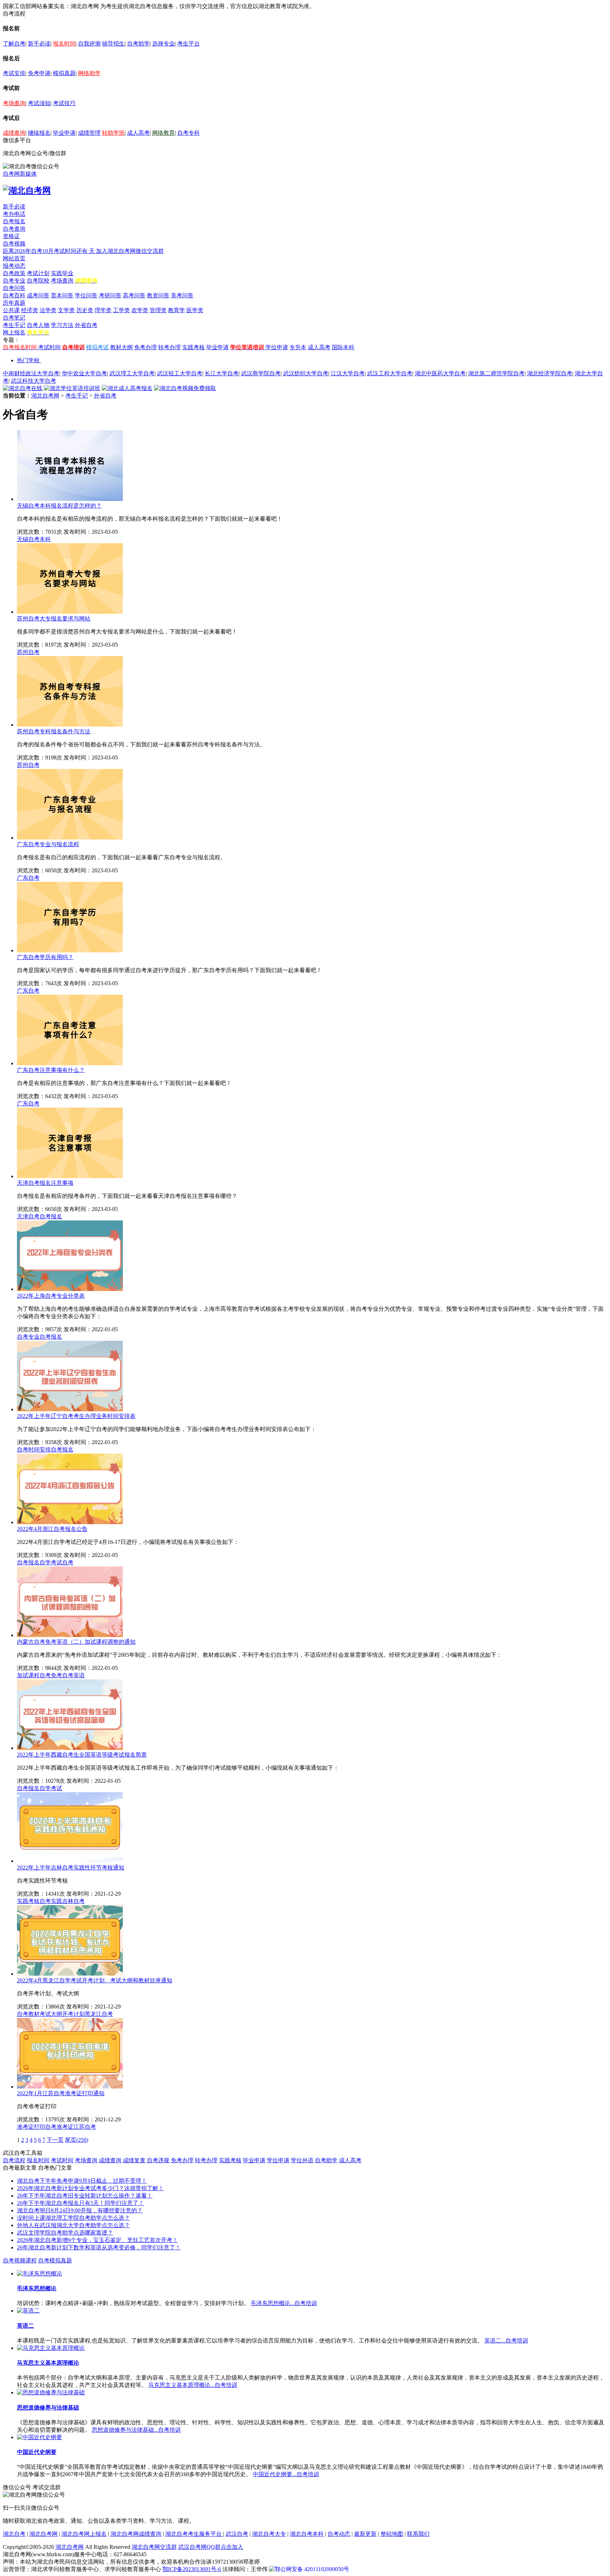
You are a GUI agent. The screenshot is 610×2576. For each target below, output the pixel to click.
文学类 (66, 310)
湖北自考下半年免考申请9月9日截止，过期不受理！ (82, 2181)
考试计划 (38, 273)
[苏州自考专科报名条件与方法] (70, 725)
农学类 (140, 310)
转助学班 (113, 133)
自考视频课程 (20, 2260)
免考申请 (39, 73)
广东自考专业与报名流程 (48, 844)
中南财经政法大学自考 (31, 373)
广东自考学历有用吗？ (45, 957)
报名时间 (64, 44)
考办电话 (14, 214)
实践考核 (193, 347)
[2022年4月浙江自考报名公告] (70, 1522)
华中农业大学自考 (84, 373)
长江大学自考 (222, 373)
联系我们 (418, 2534)
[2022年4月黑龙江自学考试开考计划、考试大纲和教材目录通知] (70, 1974)
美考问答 (182, 295)
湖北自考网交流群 (154, 2547)
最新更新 (365, 2534)
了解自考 (14, 44)
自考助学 (138, 44)
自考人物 (38, 325)
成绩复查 (134, 2160)
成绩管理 (89, 133)
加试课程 (28, 1675)
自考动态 (339, 2534)
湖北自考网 (45, 396)
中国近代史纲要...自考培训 (286, 2474)
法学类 (48, 310)
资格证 (11, 236)
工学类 (121, 310)
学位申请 (277, 347)
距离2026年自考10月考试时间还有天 (49, 251)
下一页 (55, 2140)
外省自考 (86, 325)
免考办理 (145, 347)
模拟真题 (64, 73)
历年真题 (14, 303)
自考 (68, 1562)
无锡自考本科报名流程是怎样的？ (59, 506)
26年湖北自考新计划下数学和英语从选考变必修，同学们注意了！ (99, 2247)
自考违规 (158, 2160)
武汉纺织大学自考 (306, 373)
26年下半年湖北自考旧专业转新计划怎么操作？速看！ (85, 2196)
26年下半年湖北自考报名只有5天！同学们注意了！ (80, 2203)
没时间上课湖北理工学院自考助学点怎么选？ (73, 2218)
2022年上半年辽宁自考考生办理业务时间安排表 (76, 1416)
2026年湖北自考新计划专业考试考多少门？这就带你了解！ (90, 2188)
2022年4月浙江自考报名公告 (52, 1529)
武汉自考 (237, 2534)
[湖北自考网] (27, 190)
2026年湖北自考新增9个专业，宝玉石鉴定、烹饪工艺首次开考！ (97, 2240)
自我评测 (89, 44)
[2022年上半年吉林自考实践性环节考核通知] (70, 1861)
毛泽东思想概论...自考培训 (284, 2303)
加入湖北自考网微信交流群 (130, 251)
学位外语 (302, 2160)
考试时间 (49, 347)
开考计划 (73, 2014)
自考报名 (14, 221)
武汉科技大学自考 (34, 381)
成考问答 (38, 295)
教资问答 (158, 295)
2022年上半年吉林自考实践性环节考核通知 (71, 1868)
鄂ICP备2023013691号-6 (192, 2569)
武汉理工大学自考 (132, 373)
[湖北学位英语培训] (72, 388)
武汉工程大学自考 (390, 373)
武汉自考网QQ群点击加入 (211, 2547)
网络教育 (163, 133)
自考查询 (14, 229)
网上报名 (14, 332)
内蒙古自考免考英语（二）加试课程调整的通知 (76, 1642)
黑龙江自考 (99, 2014)
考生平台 (189, 44)
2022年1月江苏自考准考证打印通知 (61, 2093)
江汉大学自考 (348, 373)
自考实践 (51, 1901)
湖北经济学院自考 (550, 373)
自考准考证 (59, 2127)
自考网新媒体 (20, 174)
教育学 (177, 310)
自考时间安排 (34, 1450)
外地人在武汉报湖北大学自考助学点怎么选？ (73, 2225)
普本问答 (62, 295)
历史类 (85, 310)
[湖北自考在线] (23, 388)
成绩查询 (14, 133)
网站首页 (14, 258)
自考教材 (28, 2014)
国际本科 (343, 347)
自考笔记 (14, 318)
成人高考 (138, 133)
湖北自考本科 (307, 2534)
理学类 (103, 310)
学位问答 (86, 295)
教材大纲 (121, 347)
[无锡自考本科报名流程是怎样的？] (70, 499)
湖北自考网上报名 (84, 2534)
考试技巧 (64, 103)
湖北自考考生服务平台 (194, 2534)
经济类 (30, 310)
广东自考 (28, 878)
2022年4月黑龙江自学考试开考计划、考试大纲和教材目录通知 (95, 1980)
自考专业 (14, 281)
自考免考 (51, 1675)
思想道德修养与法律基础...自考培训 (136, 2430)
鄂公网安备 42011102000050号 (312, 2569)
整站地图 (392, 2534)
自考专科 (189, 133)
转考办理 (169, 347)
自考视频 (14, 244)
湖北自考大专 (269, 2534)
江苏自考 (85, 2127)
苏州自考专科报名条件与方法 (54, 731)
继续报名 (39, 133)
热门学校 (28, 360)
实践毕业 (62, 273)
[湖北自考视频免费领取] (185, 388)
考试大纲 (51, 2014)
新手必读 (39, 44)
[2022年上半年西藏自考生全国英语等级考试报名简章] (70, 1748)
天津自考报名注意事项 (45, 1183)
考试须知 (39, 103)
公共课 (11, 310)
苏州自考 (28, 652)
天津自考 (28, 1216)
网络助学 (89, 73)
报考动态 (14, 266)
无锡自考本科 (34, 539)
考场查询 (14, 103)
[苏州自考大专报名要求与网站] (70, 612)
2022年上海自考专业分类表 (51, 1296)
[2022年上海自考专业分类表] (70, 1289)
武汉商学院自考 (261, 373)
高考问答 (134, 295)
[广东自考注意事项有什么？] (70, 1063)
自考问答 (14, 288)
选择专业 (163, 44)
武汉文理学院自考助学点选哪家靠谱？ (65, 2233)
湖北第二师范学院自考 (496, 373)
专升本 (298, 347)
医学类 (195, 310)
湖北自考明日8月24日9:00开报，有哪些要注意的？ (80, 2210)
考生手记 (14, 325)
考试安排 (14, 73)
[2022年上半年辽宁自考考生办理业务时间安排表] (70, 1409)
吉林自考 (73, 1901)
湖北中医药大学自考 (440, 373)
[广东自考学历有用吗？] (70, 950)
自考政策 (14, 273)
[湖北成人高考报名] (127, 388)
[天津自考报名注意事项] (70, 1176)
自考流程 (14, 2160)
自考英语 (73, 1675)
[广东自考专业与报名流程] (70, 838)
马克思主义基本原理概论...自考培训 (193, 2385)
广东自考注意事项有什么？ (51, 1070)
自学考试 (51, 1562)
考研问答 (110, 295)
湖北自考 (14, 2534)
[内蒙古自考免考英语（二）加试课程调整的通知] (70, 1635)
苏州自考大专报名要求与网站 (54, 619)
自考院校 (38, 281)
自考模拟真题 (55, 2260)
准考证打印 (31, 2127)
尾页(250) (77, 2140)
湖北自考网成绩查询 (136, 2534)
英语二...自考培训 (506, 2341)
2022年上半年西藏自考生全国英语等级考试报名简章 (82, 1755)
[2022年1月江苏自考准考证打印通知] (70, 2087)
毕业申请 (64, 133)
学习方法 (62, 325)
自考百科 (14, 295)
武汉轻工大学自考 (180, 373)
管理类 (158, 310)
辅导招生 (113, 44)
